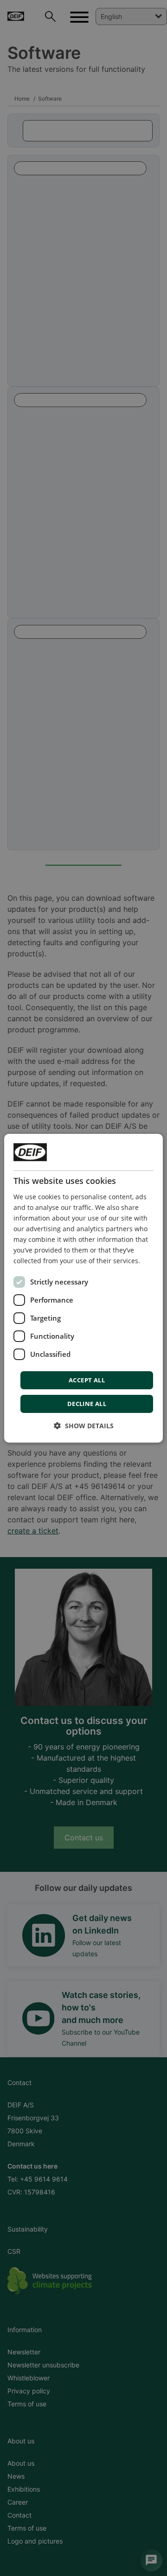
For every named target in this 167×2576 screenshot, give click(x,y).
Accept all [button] (87, 1380)
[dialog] (83, 1288)
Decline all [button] (87, 1404)
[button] (84, 1426)
